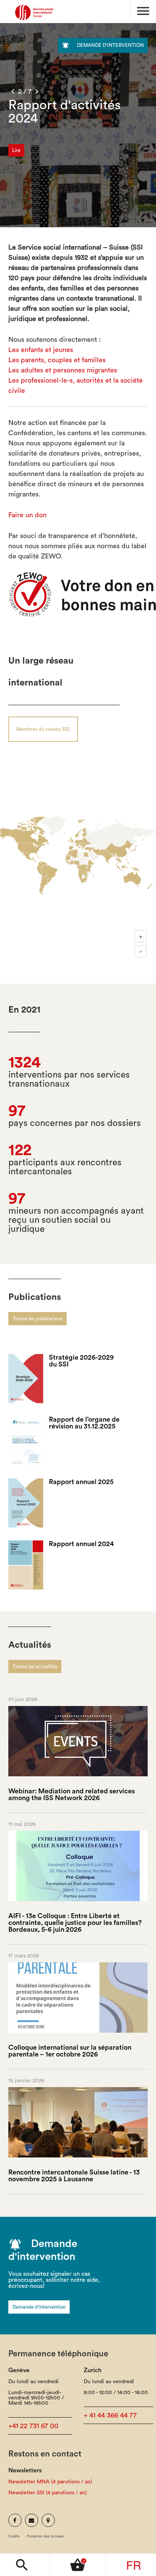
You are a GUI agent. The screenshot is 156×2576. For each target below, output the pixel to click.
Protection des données (45, 2536)
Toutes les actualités (35, 1666)
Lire (16, 150)
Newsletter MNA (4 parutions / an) (50, 2482)
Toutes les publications (37, 1319)
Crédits (14, 2536)
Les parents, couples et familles (57, 360)
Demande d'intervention (39, 2307)
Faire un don (27, 515)
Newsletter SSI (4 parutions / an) (48, 2493)
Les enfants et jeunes (41, 350)
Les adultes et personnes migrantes (63, 370)
